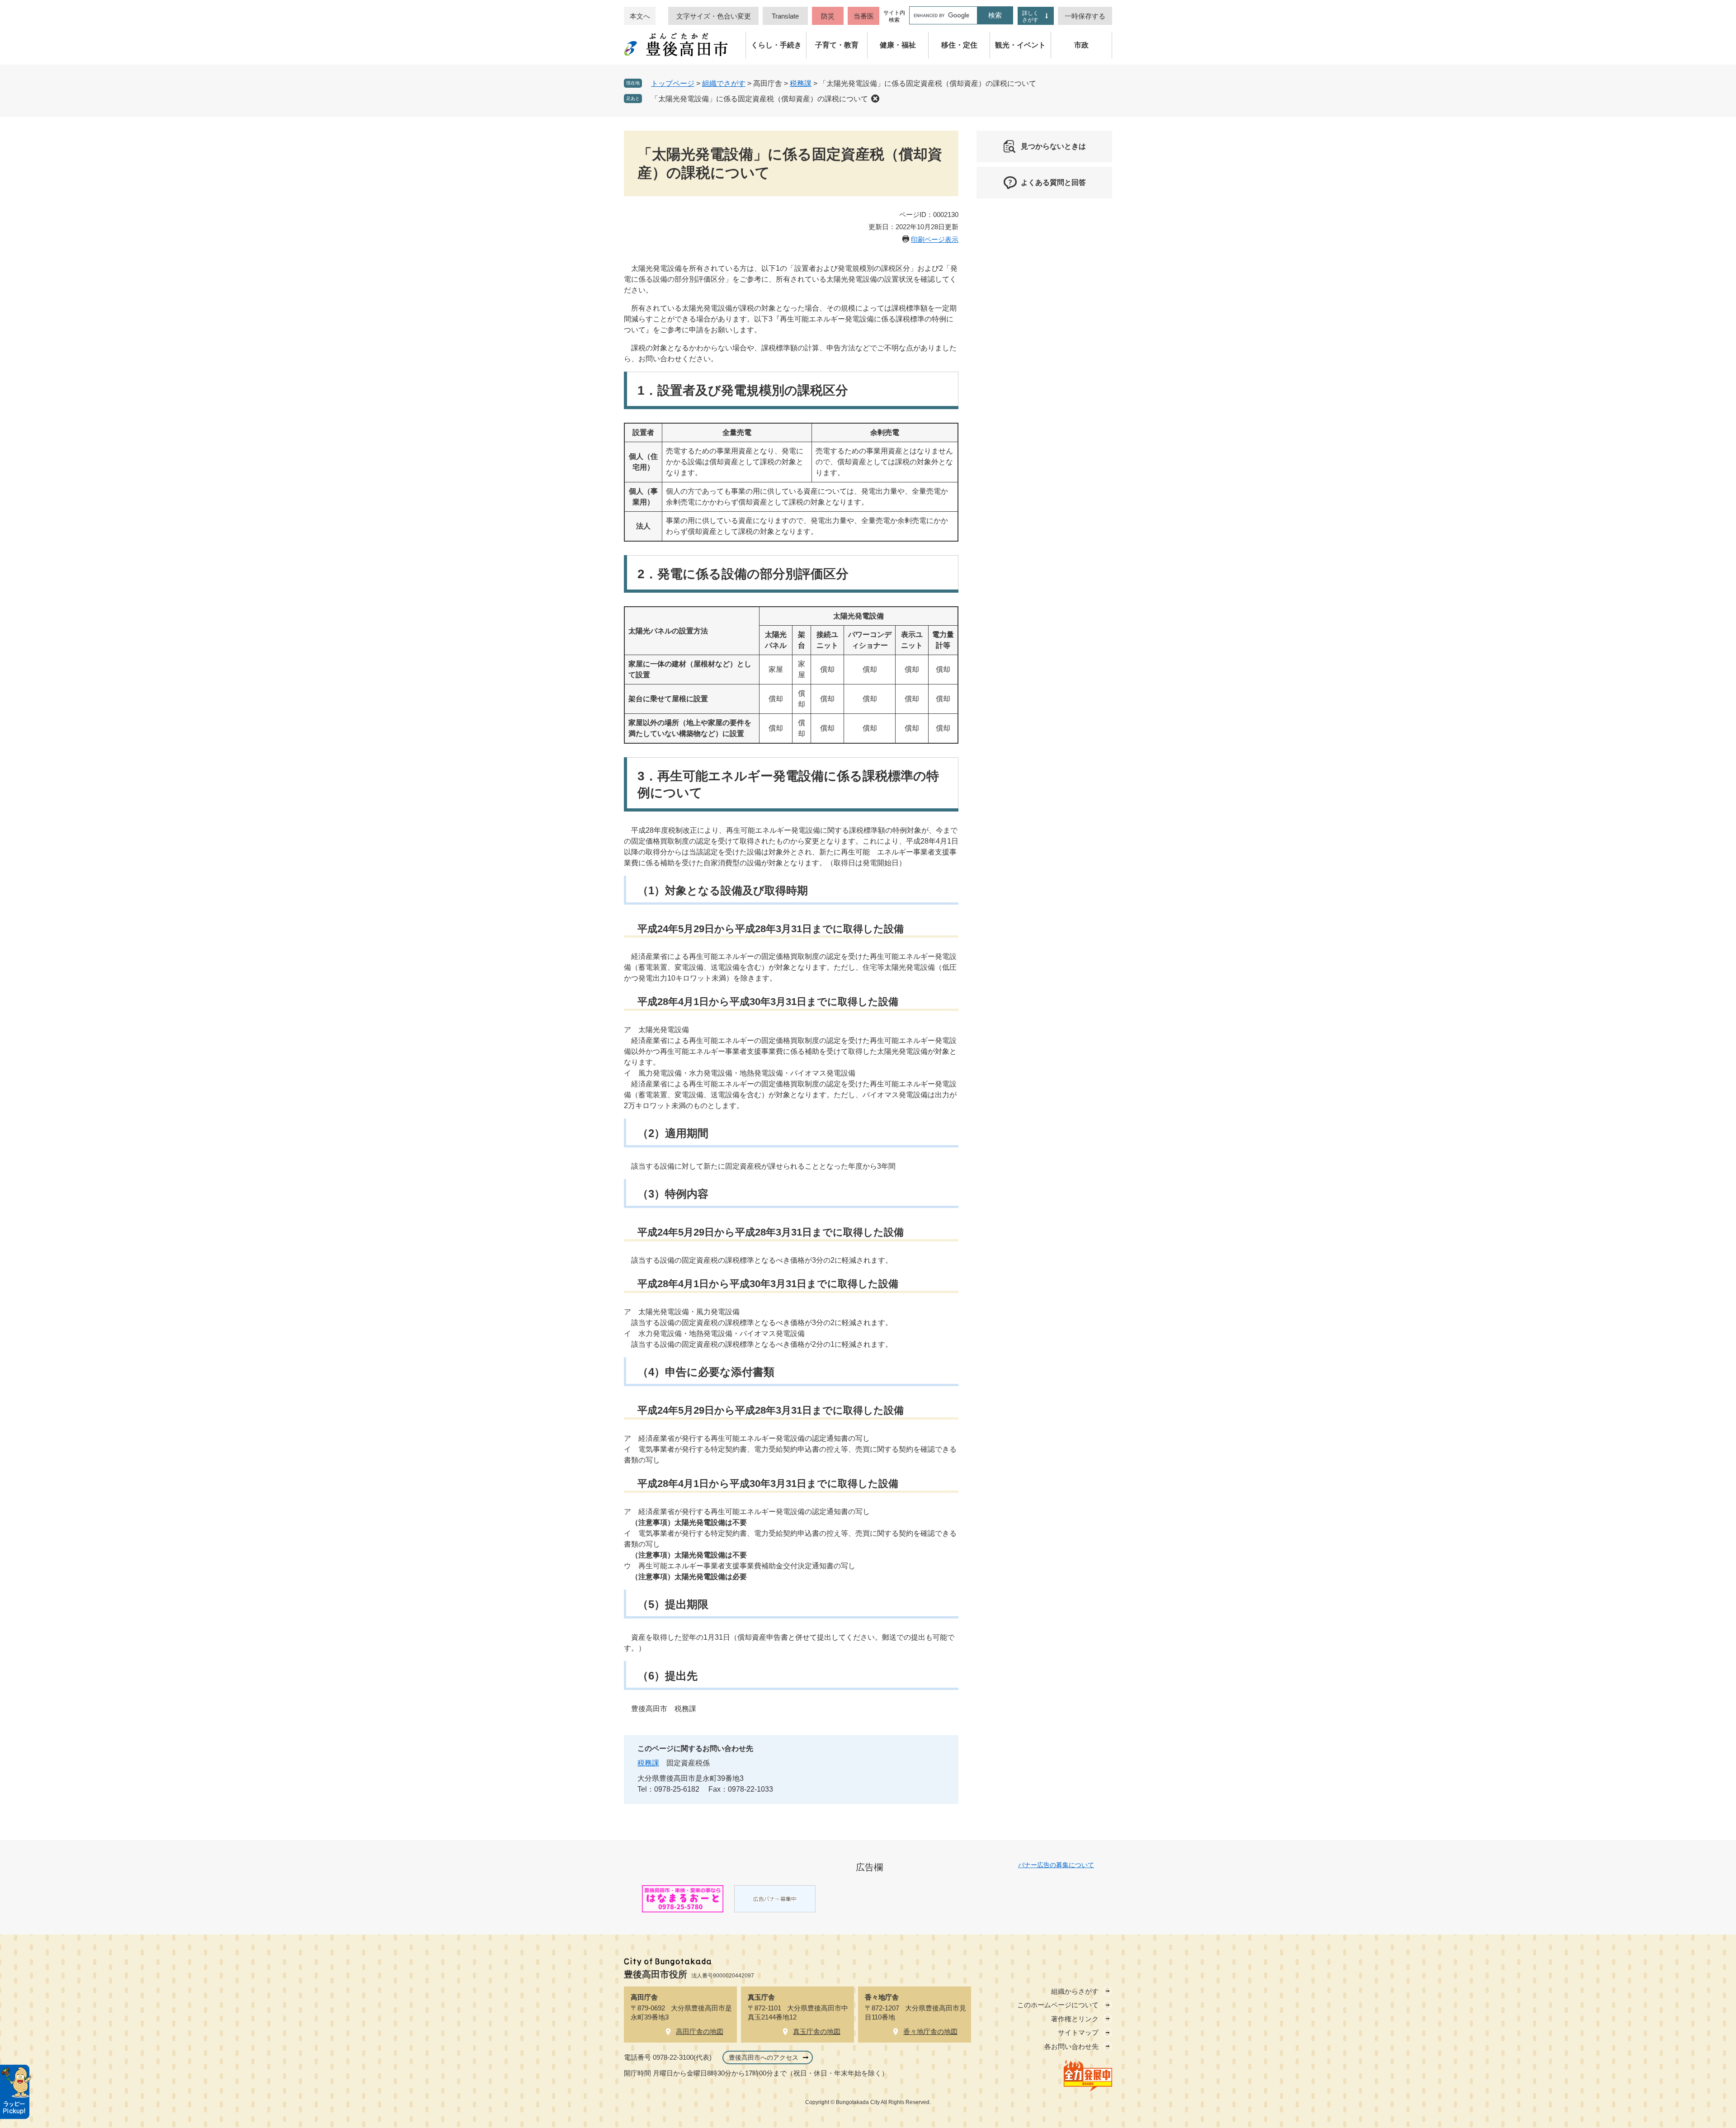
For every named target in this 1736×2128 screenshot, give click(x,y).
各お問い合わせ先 (1071, 2046)
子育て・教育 (837, 45)
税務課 (801, 83)
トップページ (673, 83)
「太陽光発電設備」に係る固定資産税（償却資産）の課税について (759, 99)
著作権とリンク (1075, 2019)
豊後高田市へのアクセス (764, 2057)
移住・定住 (959, 45)
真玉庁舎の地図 (817, 2031)
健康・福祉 (898, 45)
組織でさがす (724, 83)
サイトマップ (1078, 2032)
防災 (828, 16)
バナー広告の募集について (1056, 1865)
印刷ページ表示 (935, 239)
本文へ (640, 16)
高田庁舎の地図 (700, 2031)
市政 (1081, 45)
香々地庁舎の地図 (930, 2031)
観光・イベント (1020, 45)
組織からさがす (1075, 1991)
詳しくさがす (1030, 17)
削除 (875, 99)
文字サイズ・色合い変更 (714, 16)
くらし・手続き (776, 45)
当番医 (864, 16)
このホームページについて (1058, 2005)
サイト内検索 (894, 16)
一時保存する (1085, 16)
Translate (785, 16)
